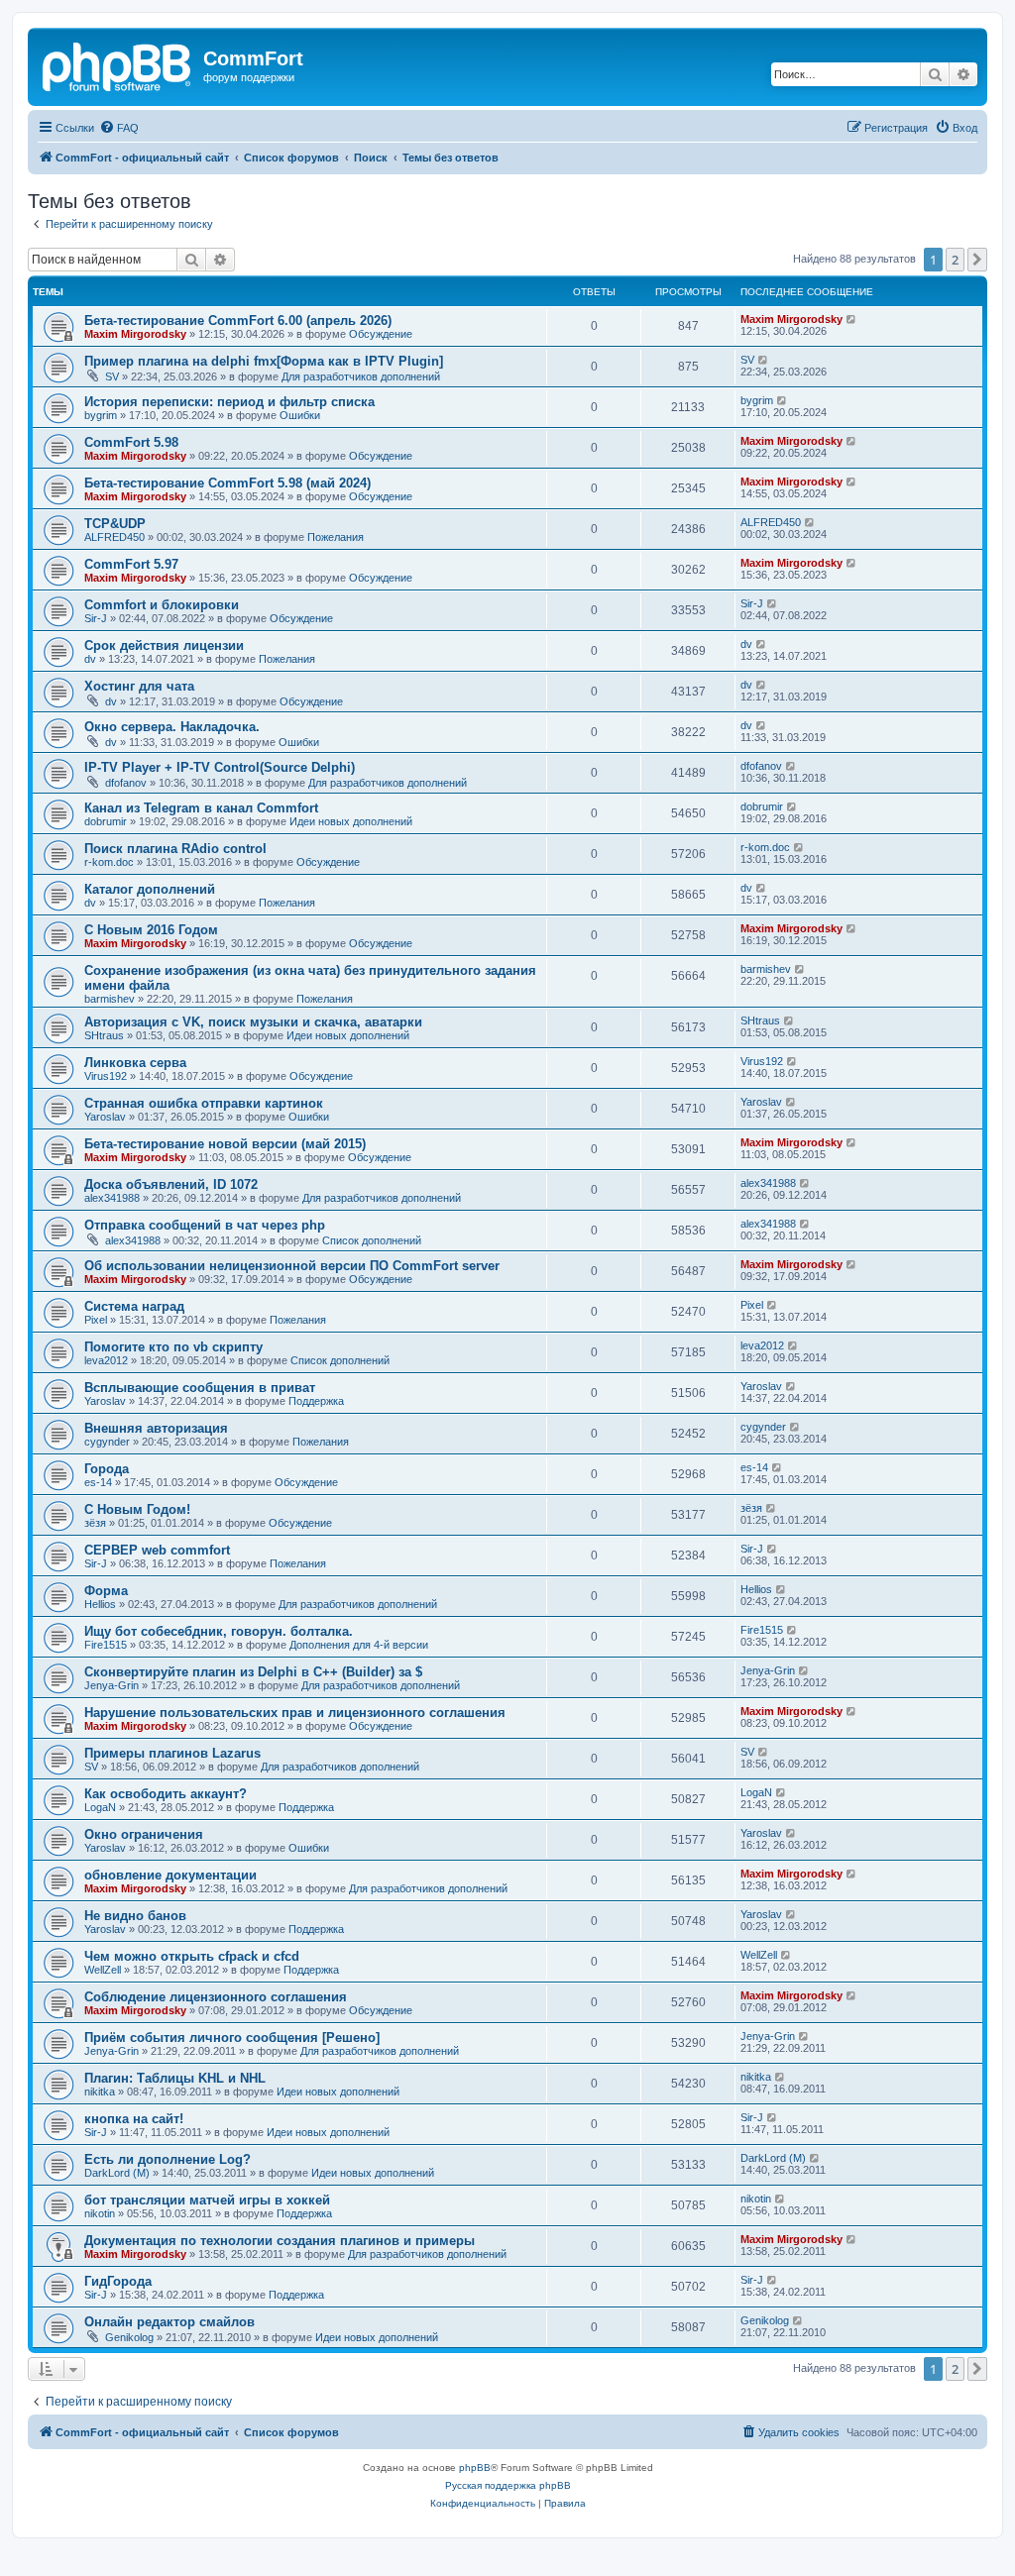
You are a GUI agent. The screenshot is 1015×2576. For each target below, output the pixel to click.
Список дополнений (372, 1240)
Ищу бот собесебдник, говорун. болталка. (219, 1631)
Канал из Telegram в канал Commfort (201, 808)
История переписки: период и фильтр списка (229, 402)
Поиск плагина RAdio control (175, 849)
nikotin (100, 2213)
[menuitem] (119, 128)
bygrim (101, 415)
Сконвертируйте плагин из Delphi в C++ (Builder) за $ (253, 1672)
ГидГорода (118, 2281)
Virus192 (106, 1076)
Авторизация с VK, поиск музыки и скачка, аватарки (253, 1022)
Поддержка (316, 1401)
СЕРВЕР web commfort (157, 1550)
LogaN (100, 1807)
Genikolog (129, 2337)
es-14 (98, 1482)
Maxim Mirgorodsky (135, 334)
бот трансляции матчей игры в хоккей (207, 2200)
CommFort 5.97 (131, 564)
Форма (106, 1591)
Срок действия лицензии (164, 645)
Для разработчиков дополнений (361, 376)
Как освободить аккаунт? (166, 1794)
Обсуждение (381, 334)
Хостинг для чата (139, 686)
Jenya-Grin (112, 1685)
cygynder (107, 1442)
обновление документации (170, 1875)
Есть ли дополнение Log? (168, 2159)
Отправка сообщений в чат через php (205, 1225)
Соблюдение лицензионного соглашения (216, 1997)
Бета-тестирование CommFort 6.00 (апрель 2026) (238, 321)
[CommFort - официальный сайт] (118, 64)
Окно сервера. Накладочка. (172, 727)
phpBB (475, 2468)
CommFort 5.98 (131, 442)
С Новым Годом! (137, 1509)
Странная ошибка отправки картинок (204, 1103)
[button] (977, 260)
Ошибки (300, 415)
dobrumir (106, 821)
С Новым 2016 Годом (151, 930)
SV (112, 376)
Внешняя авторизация (156, 1428)
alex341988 (112, 1198)
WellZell (103, 1970)
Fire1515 (106, 1645)
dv (90, 659)
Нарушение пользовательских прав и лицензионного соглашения (295, 1713)
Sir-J (96, 618)
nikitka (100, 2092)
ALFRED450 (114, 537)
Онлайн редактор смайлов (169, 2322)
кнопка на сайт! (134, 2119)
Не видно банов (135, 1916)
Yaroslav (105, 1117)
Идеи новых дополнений (351, 821)
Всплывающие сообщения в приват (200, 1388)
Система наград (134, 1306)
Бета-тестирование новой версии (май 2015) (225, 1144)
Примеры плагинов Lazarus (172, 1753)
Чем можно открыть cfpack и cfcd (192, 1956)
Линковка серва (135, 1063)
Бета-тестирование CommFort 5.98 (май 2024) (227, 483)
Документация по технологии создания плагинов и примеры (280, 2241)
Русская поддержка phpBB (508, 2485)
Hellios (100, 1604)
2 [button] (955, 260)
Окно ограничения (144, 1834)
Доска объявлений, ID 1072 (171, 1184)
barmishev (110, 999)
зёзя (95, 1523)
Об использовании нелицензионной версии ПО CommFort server (292, 1266)
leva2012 (106, 1360)
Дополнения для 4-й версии (359, 1645)
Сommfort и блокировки (162, 605)
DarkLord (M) (117, 2173)
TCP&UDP (115, 524)
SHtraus (104, 1035)
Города (107, 1469)
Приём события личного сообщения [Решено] (232, 2038)
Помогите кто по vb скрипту (173, 1347)
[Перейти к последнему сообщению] (852, 319)
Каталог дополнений (150, 889)
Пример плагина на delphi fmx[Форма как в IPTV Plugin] (264, 361)
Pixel (96, 1320)
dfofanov (126, 783)
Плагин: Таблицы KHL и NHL (175, 2078)
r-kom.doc (109, 862)
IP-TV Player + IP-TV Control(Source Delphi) (220, 767)
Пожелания (336, 537)
